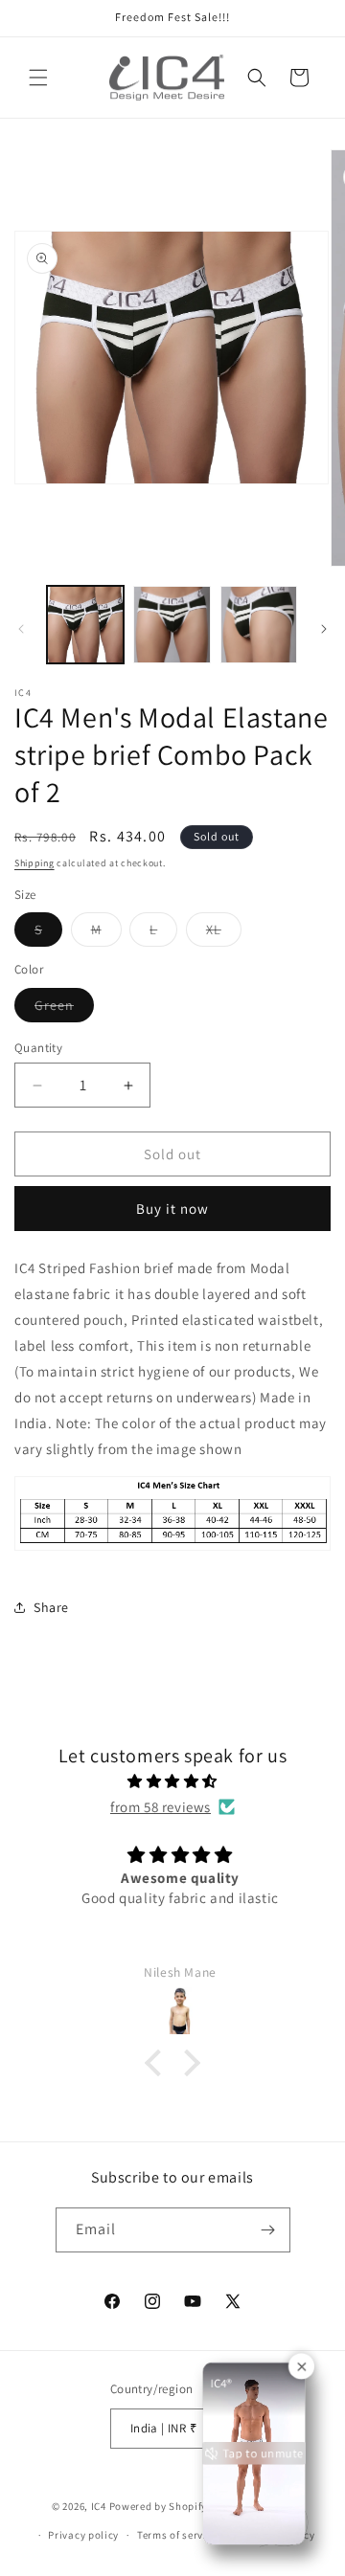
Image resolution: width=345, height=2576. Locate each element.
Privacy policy (83, 2535)
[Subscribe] (268, 2230)
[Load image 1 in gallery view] (85, 624)
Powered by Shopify (159, 2505)
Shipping (34, 863)
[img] (172, 1781)
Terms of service (177, 2535)
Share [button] (51, 1607)
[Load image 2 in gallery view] (172, 624)
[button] (38, 78)
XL (224, 933)
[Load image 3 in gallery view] (259, 624)
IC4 (99, 2505)
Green (64, 1009)
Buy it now (172, 1209)
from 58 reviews (161, 1807)
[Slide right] (324, 629)
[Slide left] (21, 629)
